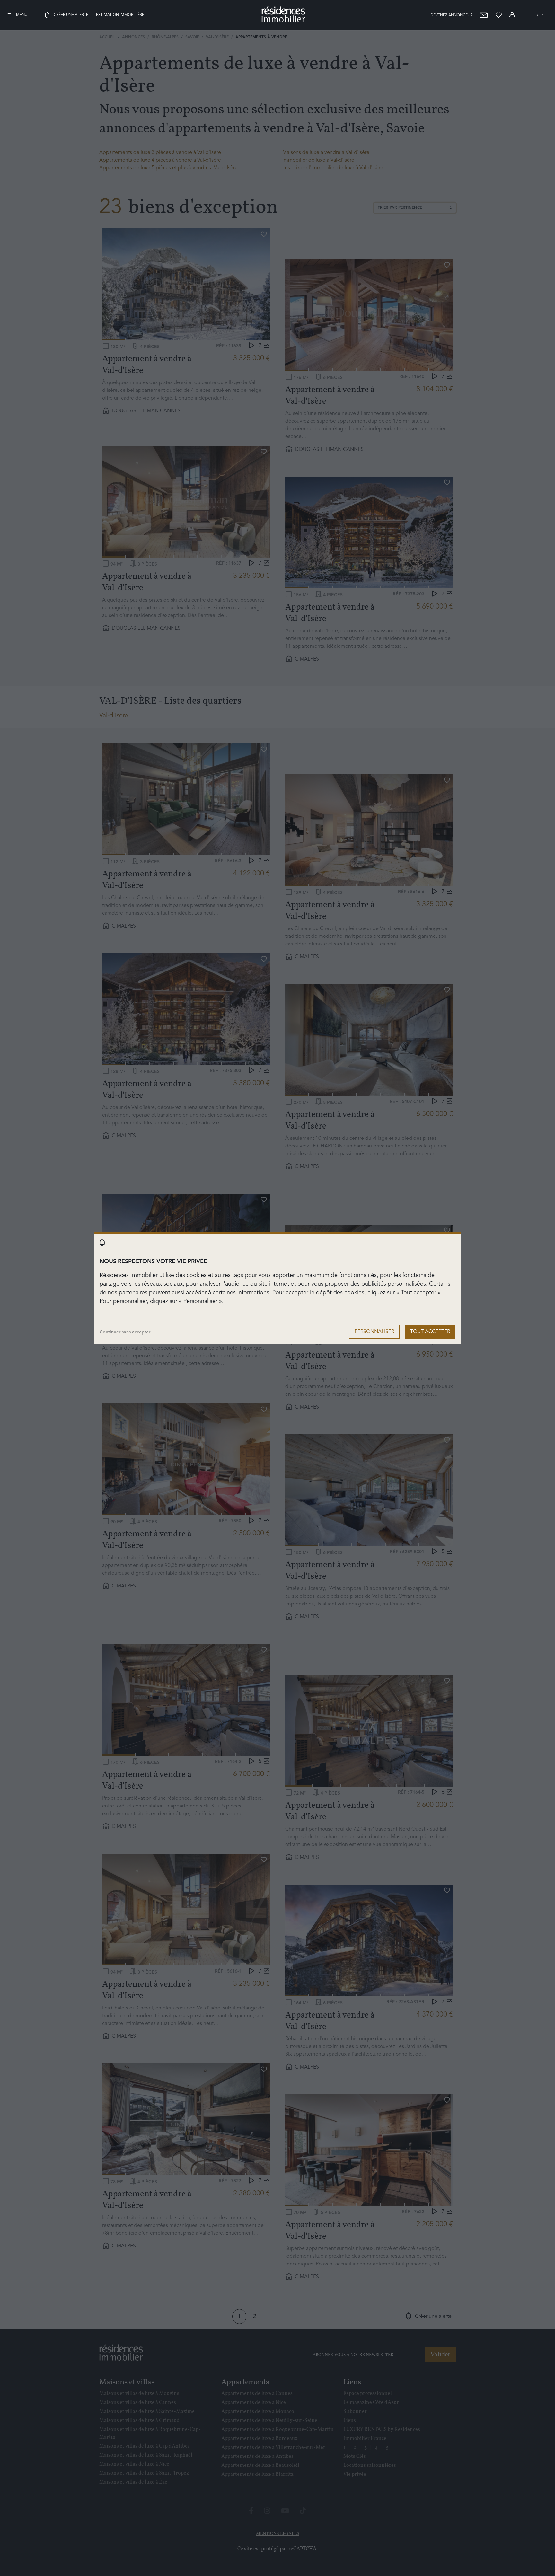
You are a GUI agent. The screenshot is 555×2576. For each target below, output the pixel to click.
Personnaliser (374, 1332)
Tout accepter (430, 1332)
